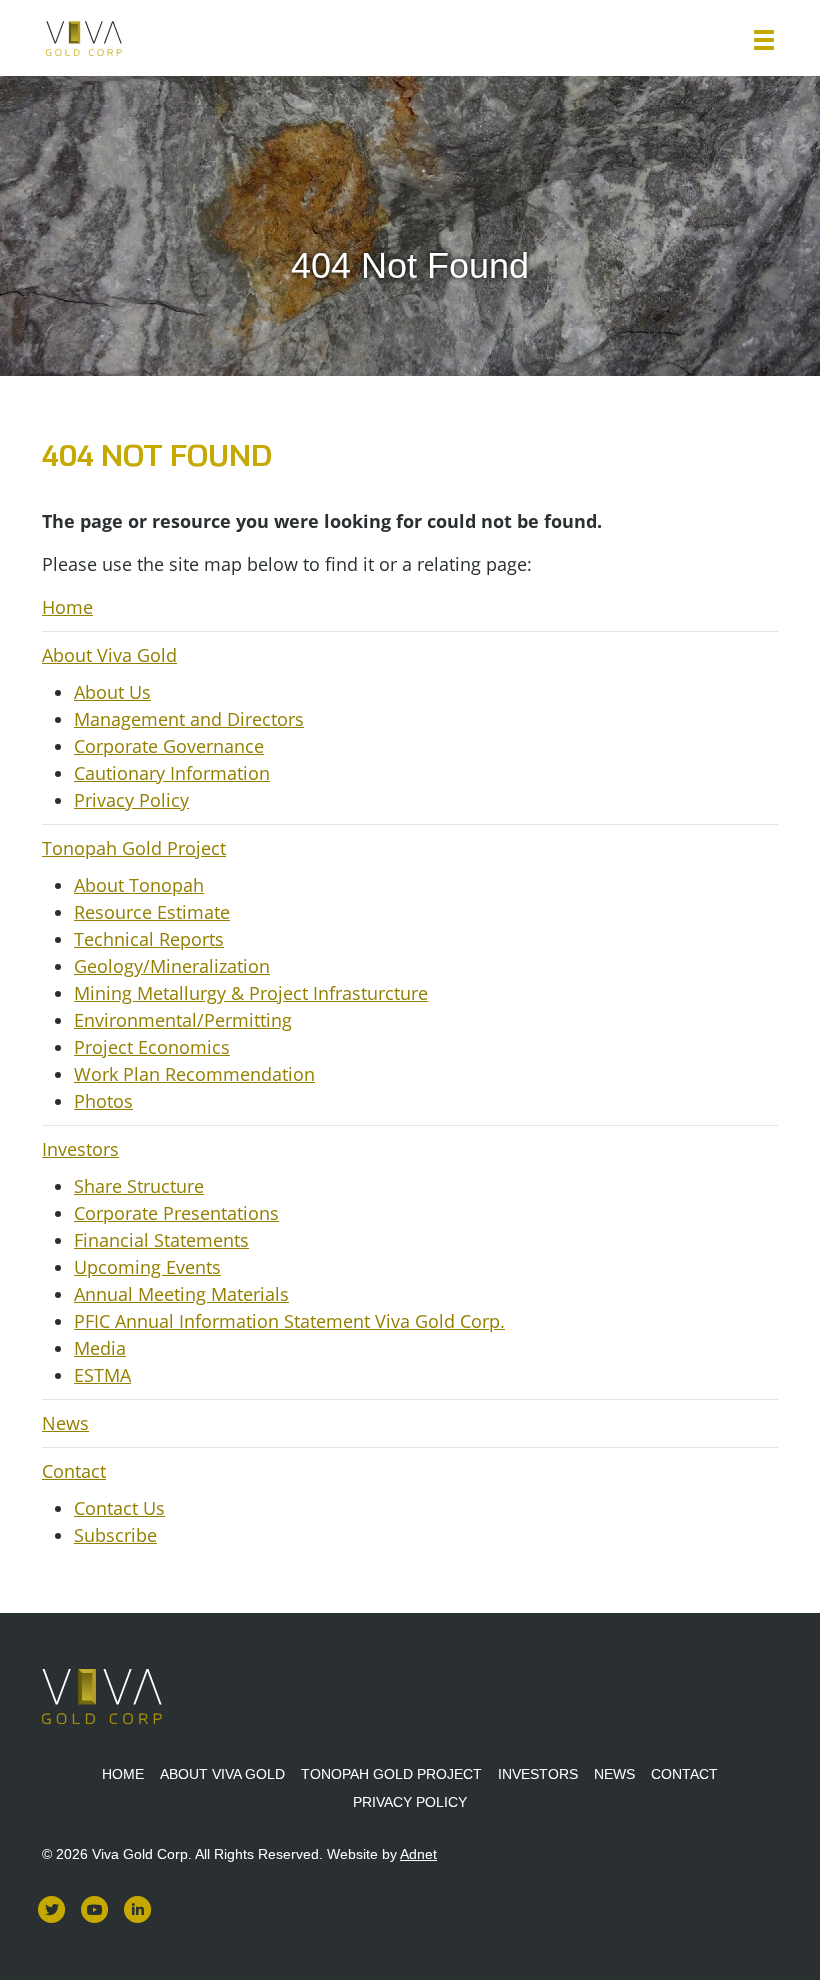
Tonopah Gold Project (134, 848)
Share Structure (139, 1186)
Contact (74, 1471)
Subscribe (115, 1535)
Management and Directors (189, 719)
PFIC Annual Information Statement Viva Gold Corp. (289, 1321)
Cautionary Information (172, 773)
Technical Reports (149, 939)
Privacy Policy (131, 800)
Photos (103, 1101)
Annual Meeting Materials (181, 1294)
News (65, 1423)
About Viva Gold (109, 655)
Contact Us (119, 1508)
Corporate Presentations (176, 1213)
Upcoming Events (147, 1267)
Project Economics (152, 1047)
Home (67, 607)
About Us (112, 692)
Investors (80, 1149)
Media (100, 1348)
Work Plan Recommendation (194, 1074)
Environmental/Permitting (183, 1020)
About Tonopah (139, 885)
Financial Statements (161, 1240)
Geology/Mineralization (172, 966)
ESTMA (102, 1375)
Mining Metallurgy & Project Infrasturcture (251, 993)
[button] (764, 40)
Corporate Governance (169, 746)
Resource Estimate (152, 912)
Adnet (418, 1854)
